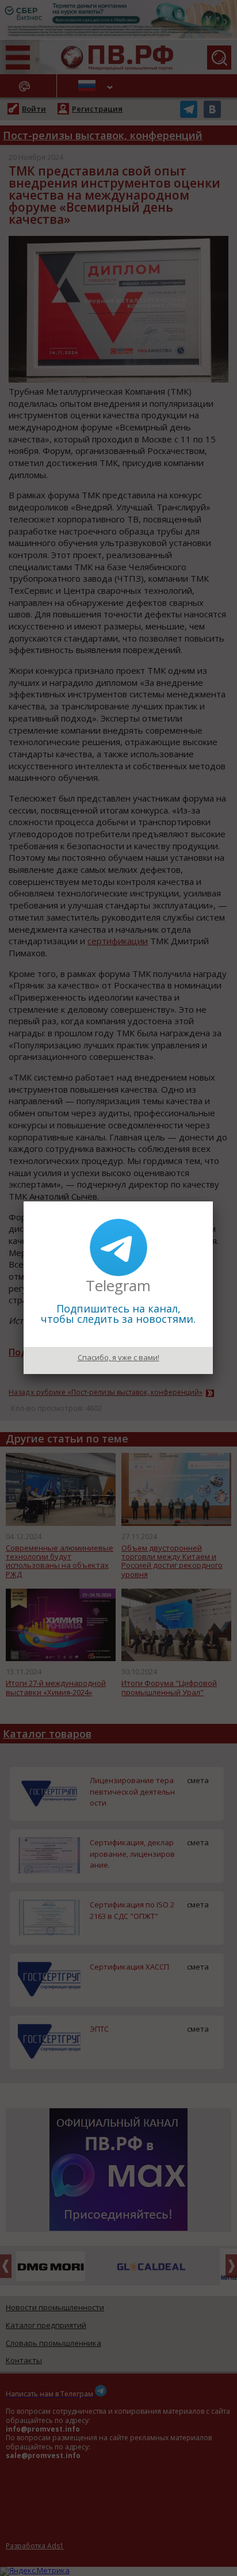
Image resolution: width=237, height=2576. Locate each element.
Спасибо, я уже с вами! (118, 1357)
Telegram (118, 1285)
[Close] (213, 1201)
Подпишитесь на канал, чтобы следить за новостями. (118, 1314)
